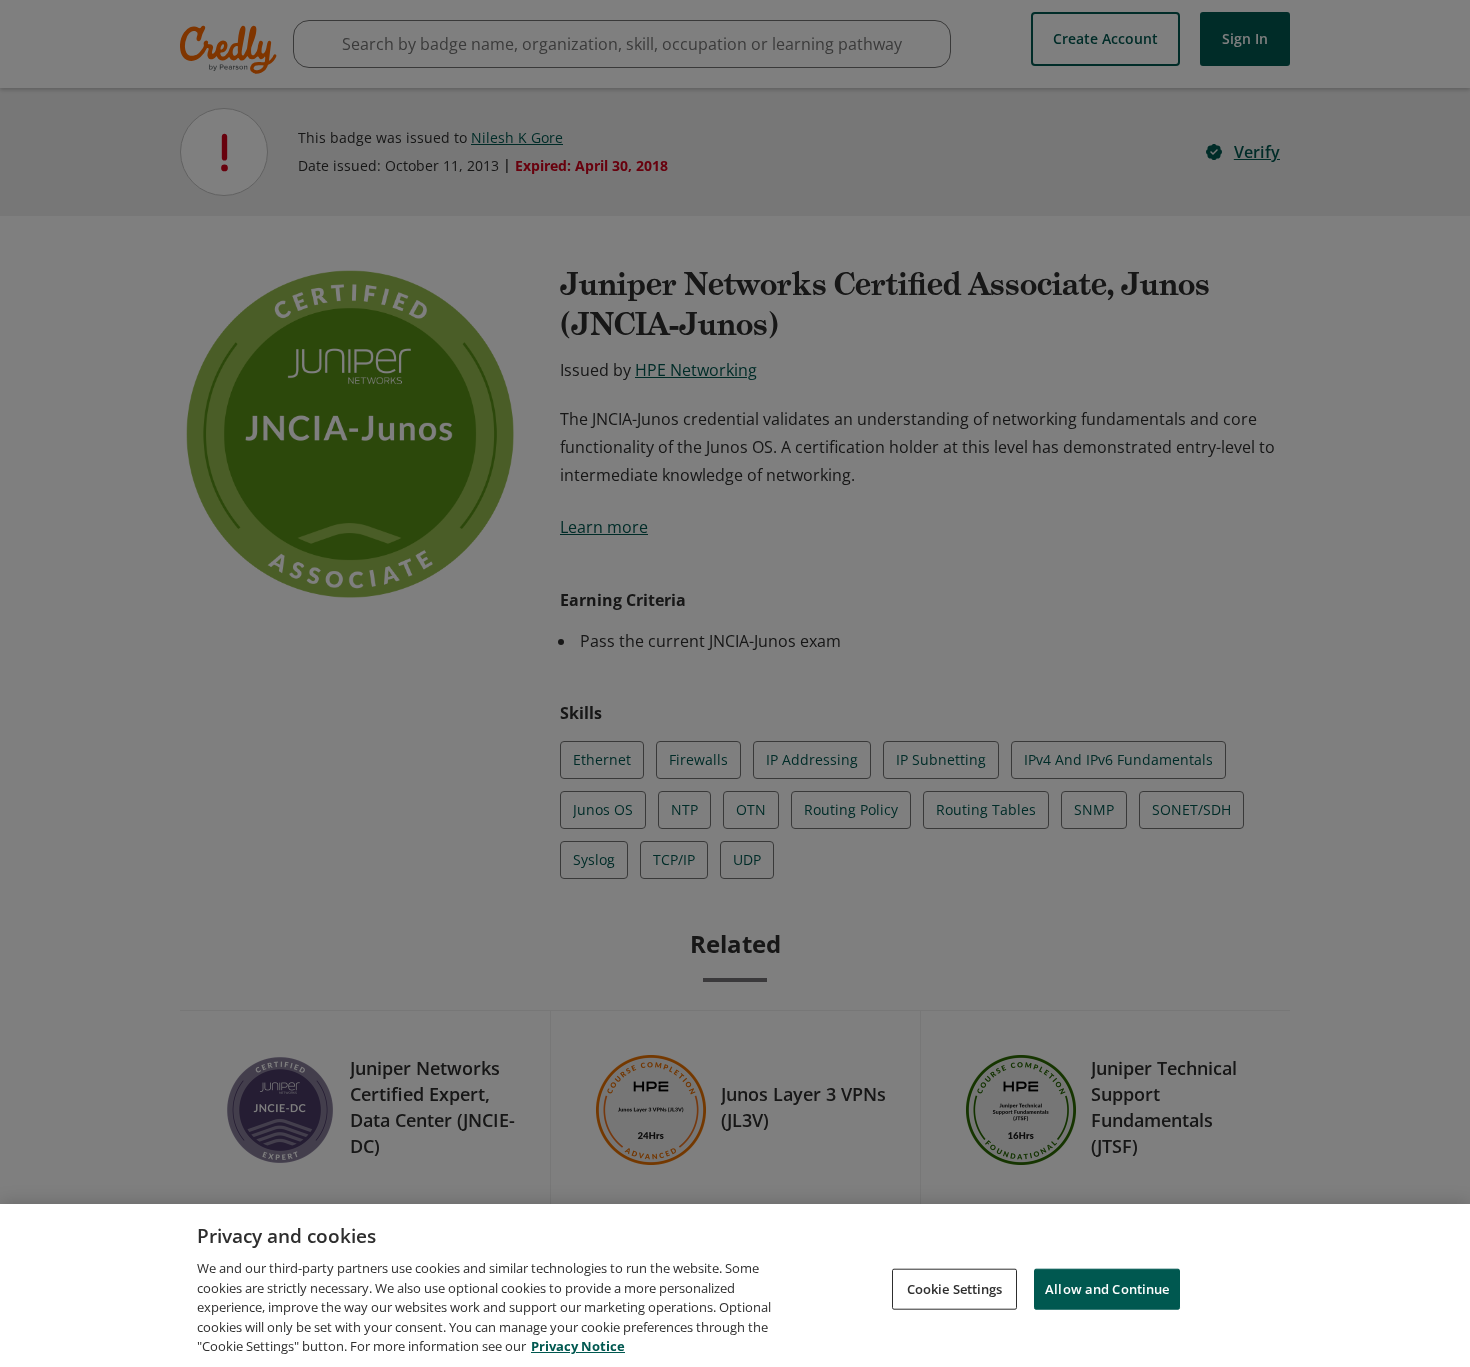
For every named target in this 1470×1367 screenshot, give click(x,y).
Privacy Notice (578, 1346)
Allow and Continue (1107, 1288)
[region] (735, 1285)
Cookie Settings (955, 1288)
